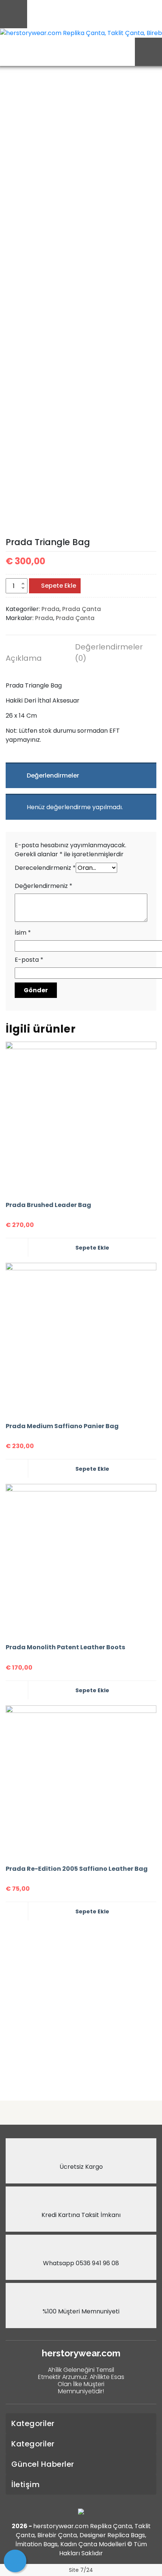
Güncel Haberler (43, 2464)
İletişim (25, 2484)
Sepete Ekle (59, 586)
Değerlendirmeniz (44, 886)
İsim (23, 933)
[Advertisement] (81, 2008)
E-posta (29, 960)
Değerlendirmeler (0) (105, 652)
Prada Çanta (82, 609)
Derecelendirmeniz (45, 868)
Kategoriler (33, 2423)
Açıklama (24, 658)
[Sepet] (15, 2561)
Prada (50, 609)
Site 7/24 (81, 2570)
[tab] (36, 659)
